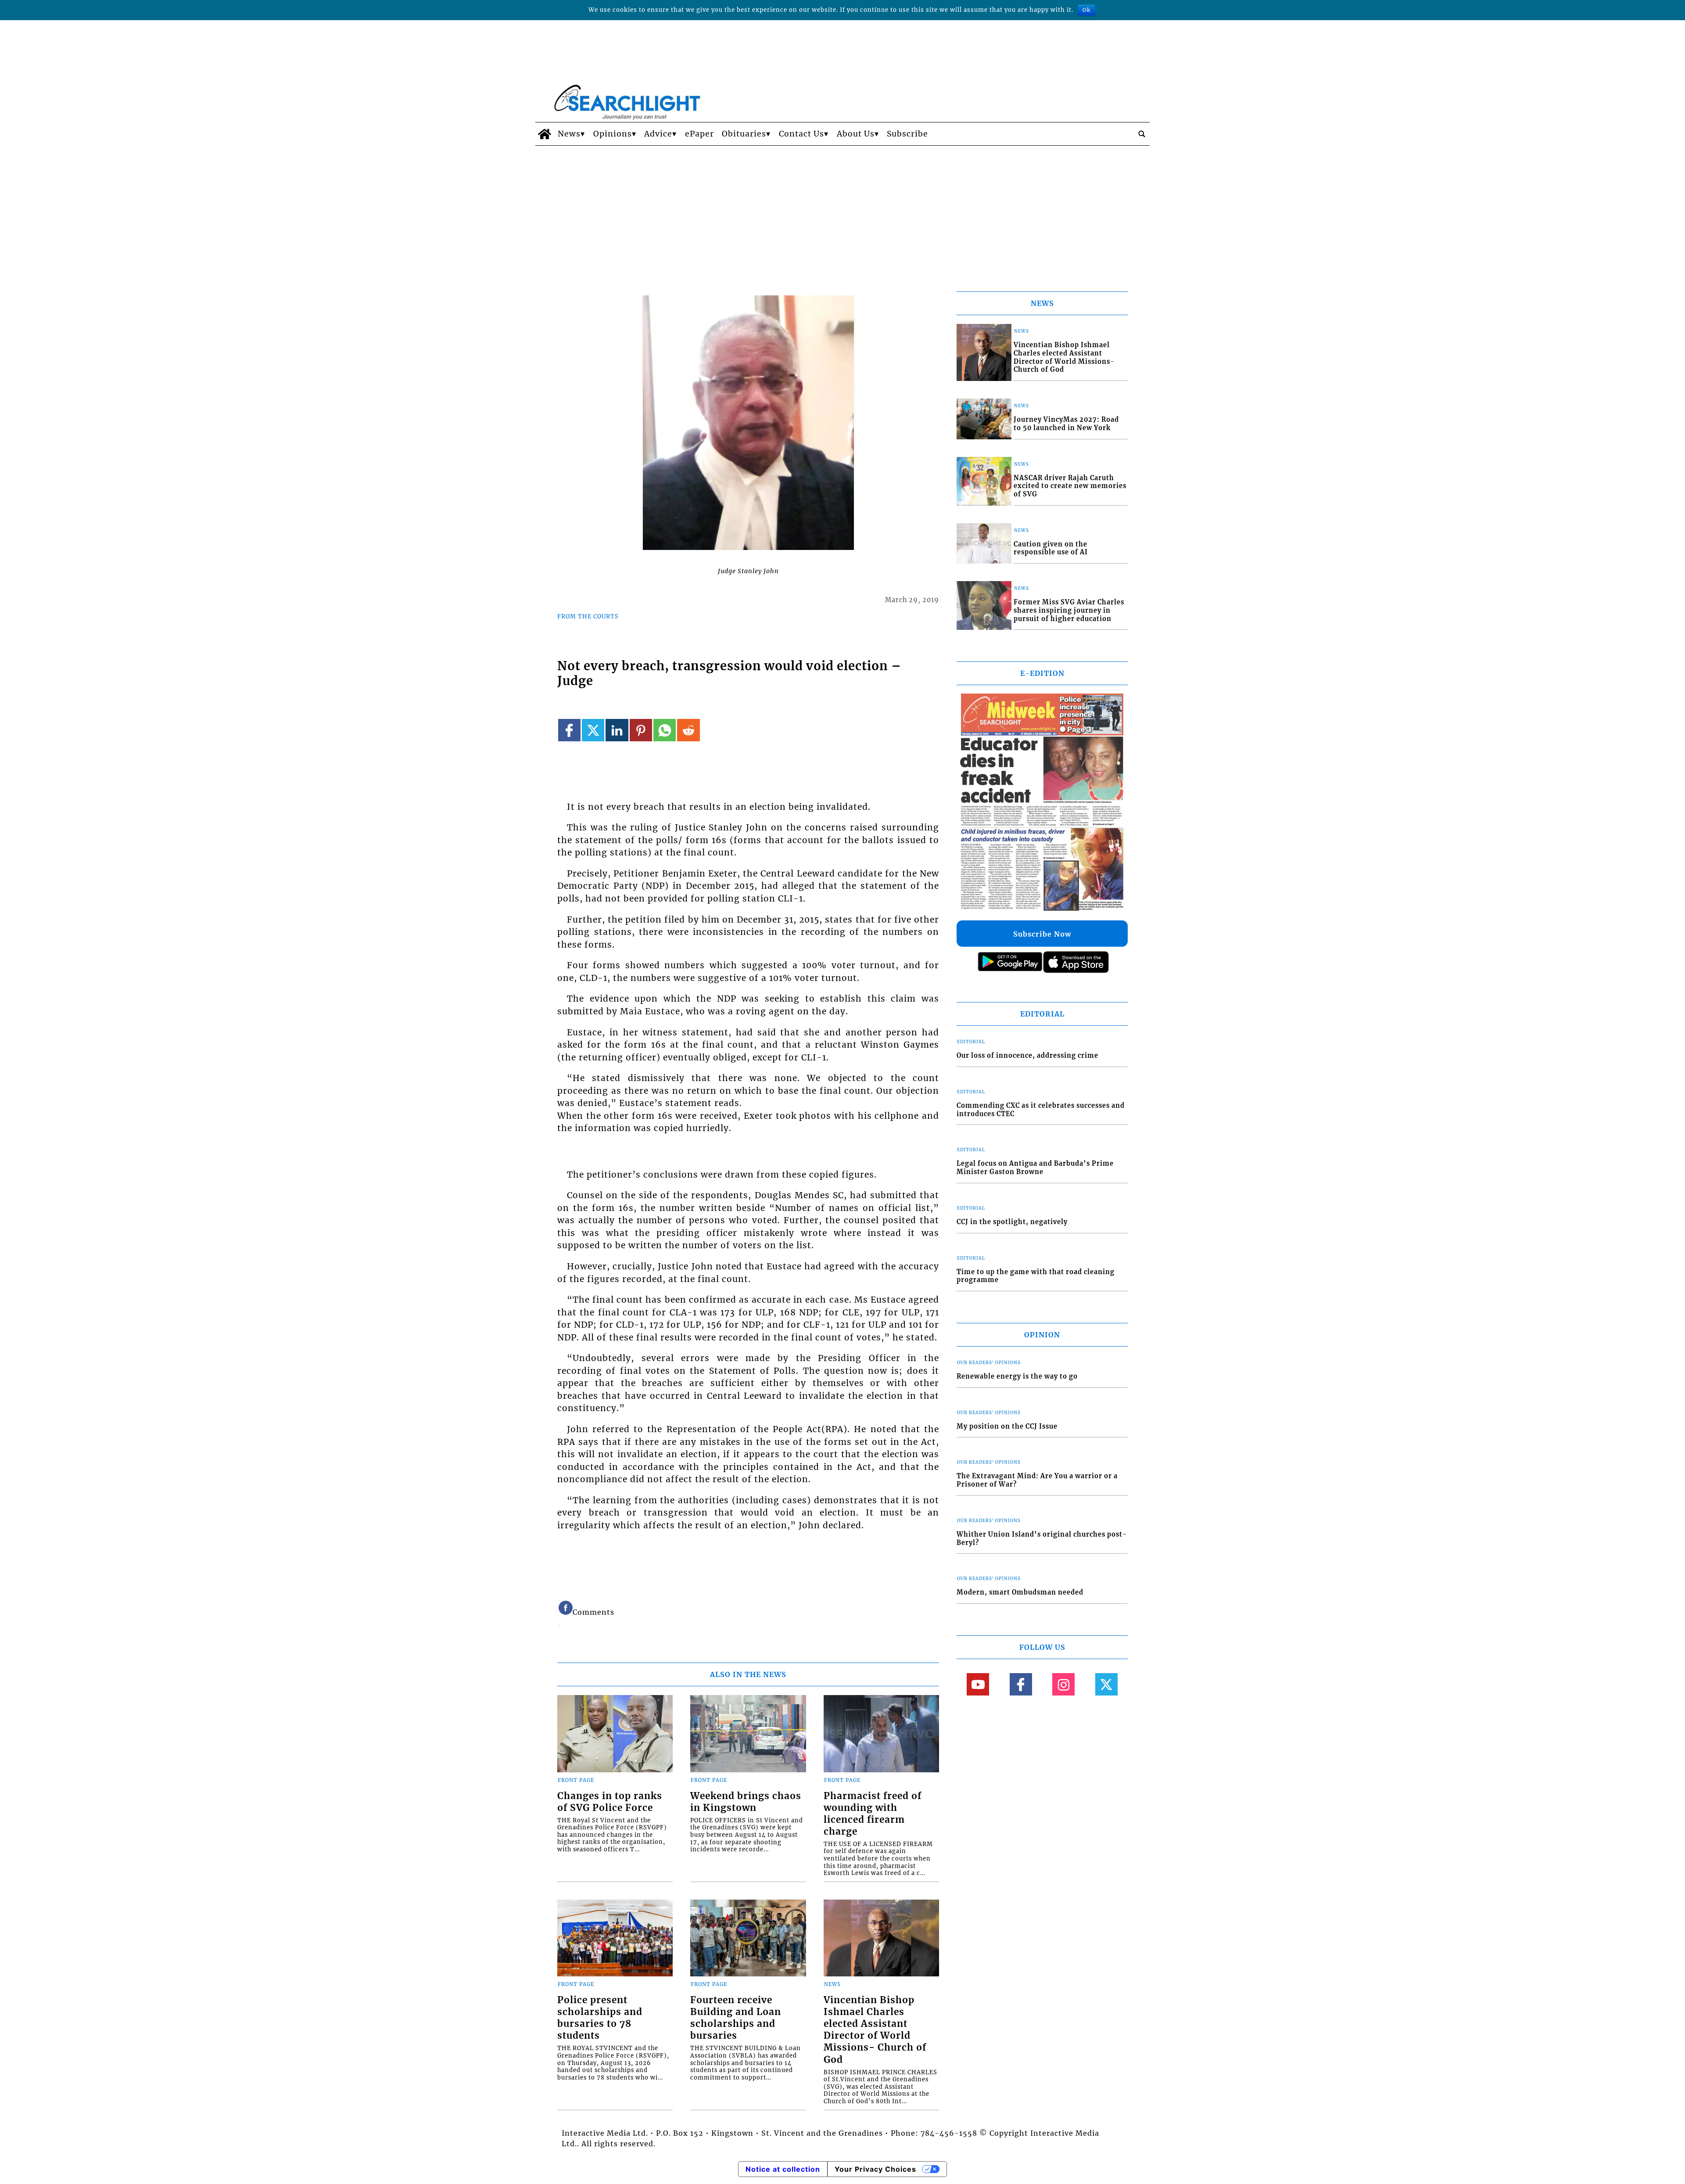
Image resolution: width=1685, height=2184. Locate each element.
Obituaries (744, 134)
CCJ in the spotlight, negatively (1012, 1222)
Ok (1086, 10)
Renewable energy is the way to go (1017, 1376)
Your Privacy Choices (875, 2169)
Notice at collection (783, 2169)
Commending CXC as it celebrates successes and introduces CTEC (1041, 1110)
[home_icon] (544, 134)
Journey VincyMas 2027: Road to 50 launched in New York (1066, 424)
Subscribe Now (1042, 934)
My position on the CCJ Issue (1007, 1426)
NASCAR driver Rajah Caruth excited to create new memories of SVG (1070, 486)
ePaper (699, 134)
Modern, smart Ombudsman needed (1020, 1592)
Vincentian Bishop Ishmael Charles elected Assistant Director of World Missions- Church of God (875, 2030)
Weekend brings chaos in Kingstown (746, 1802)
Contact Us (801, 134)
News (569, 134)
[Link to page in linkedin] (617, 730)
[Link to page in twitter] (593, 730)
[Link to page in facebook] (569, 730)
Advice (658, 134)
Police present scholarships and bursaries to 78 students (600, 2018)
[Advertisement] (842, 212)
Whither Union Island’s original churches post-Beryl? (1042, 1539)
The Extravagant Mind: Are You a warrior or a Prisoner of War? (1037, 1480)
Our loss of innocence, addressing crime (1027, 1056)
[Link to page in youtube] (978, 1684)
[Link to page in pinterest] (641, 730)
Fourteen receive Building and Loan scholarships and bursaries (736, 2018)
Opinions (613, 134)
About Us (856, 134)
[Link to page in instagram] (1063, 1684)
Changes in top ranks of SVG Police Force (610, 1802)
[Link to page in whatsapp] (665, 730)
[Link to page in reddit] (688, 730)
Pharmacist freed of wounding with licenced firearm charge (873, 1814)
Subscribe (907, 134)
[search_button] (1142, 134)
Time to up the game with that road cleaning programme (1036, 1276)
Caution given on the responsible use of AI (1051, 548)
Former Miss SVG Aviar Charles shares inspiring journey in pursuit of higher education (1069, 610)
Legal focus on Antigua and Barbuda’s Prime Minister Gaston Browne (1035, 1168)
